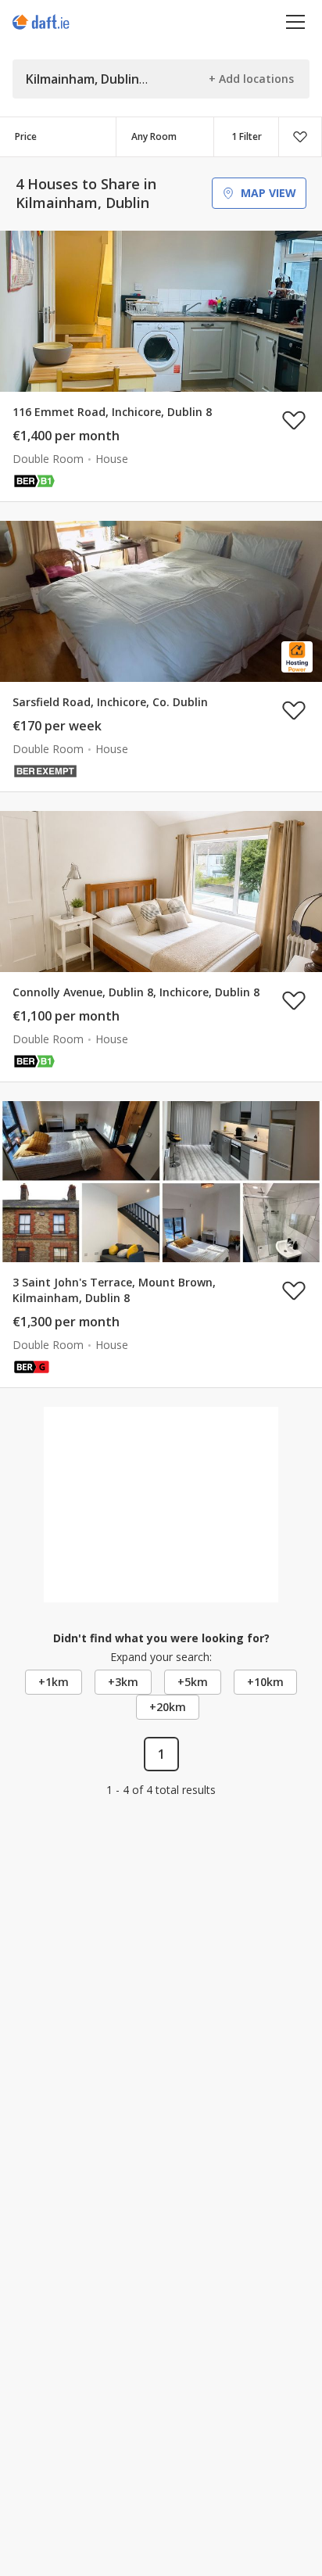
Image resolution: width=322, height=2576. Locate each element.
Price (26, 136)
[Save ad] (294, 420)
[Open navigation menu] (296, 22)
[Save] (300, 137)
